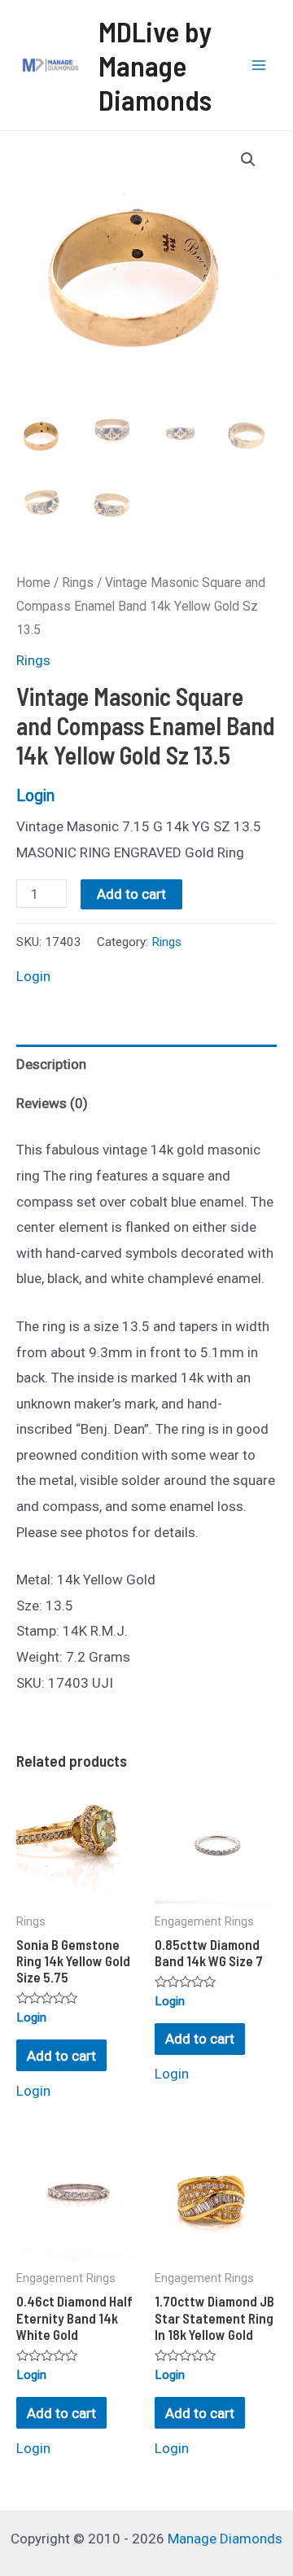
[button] (248, 160)
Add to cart (131, 894)
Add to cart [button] (61, 2056)
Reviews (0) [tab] (52, 1103)
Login (35, 796)
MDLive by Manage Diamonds (155, 65)
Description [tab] (51, 1064)
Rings (78, 583)
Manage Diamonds (225, 2539)
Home (33, 583)
